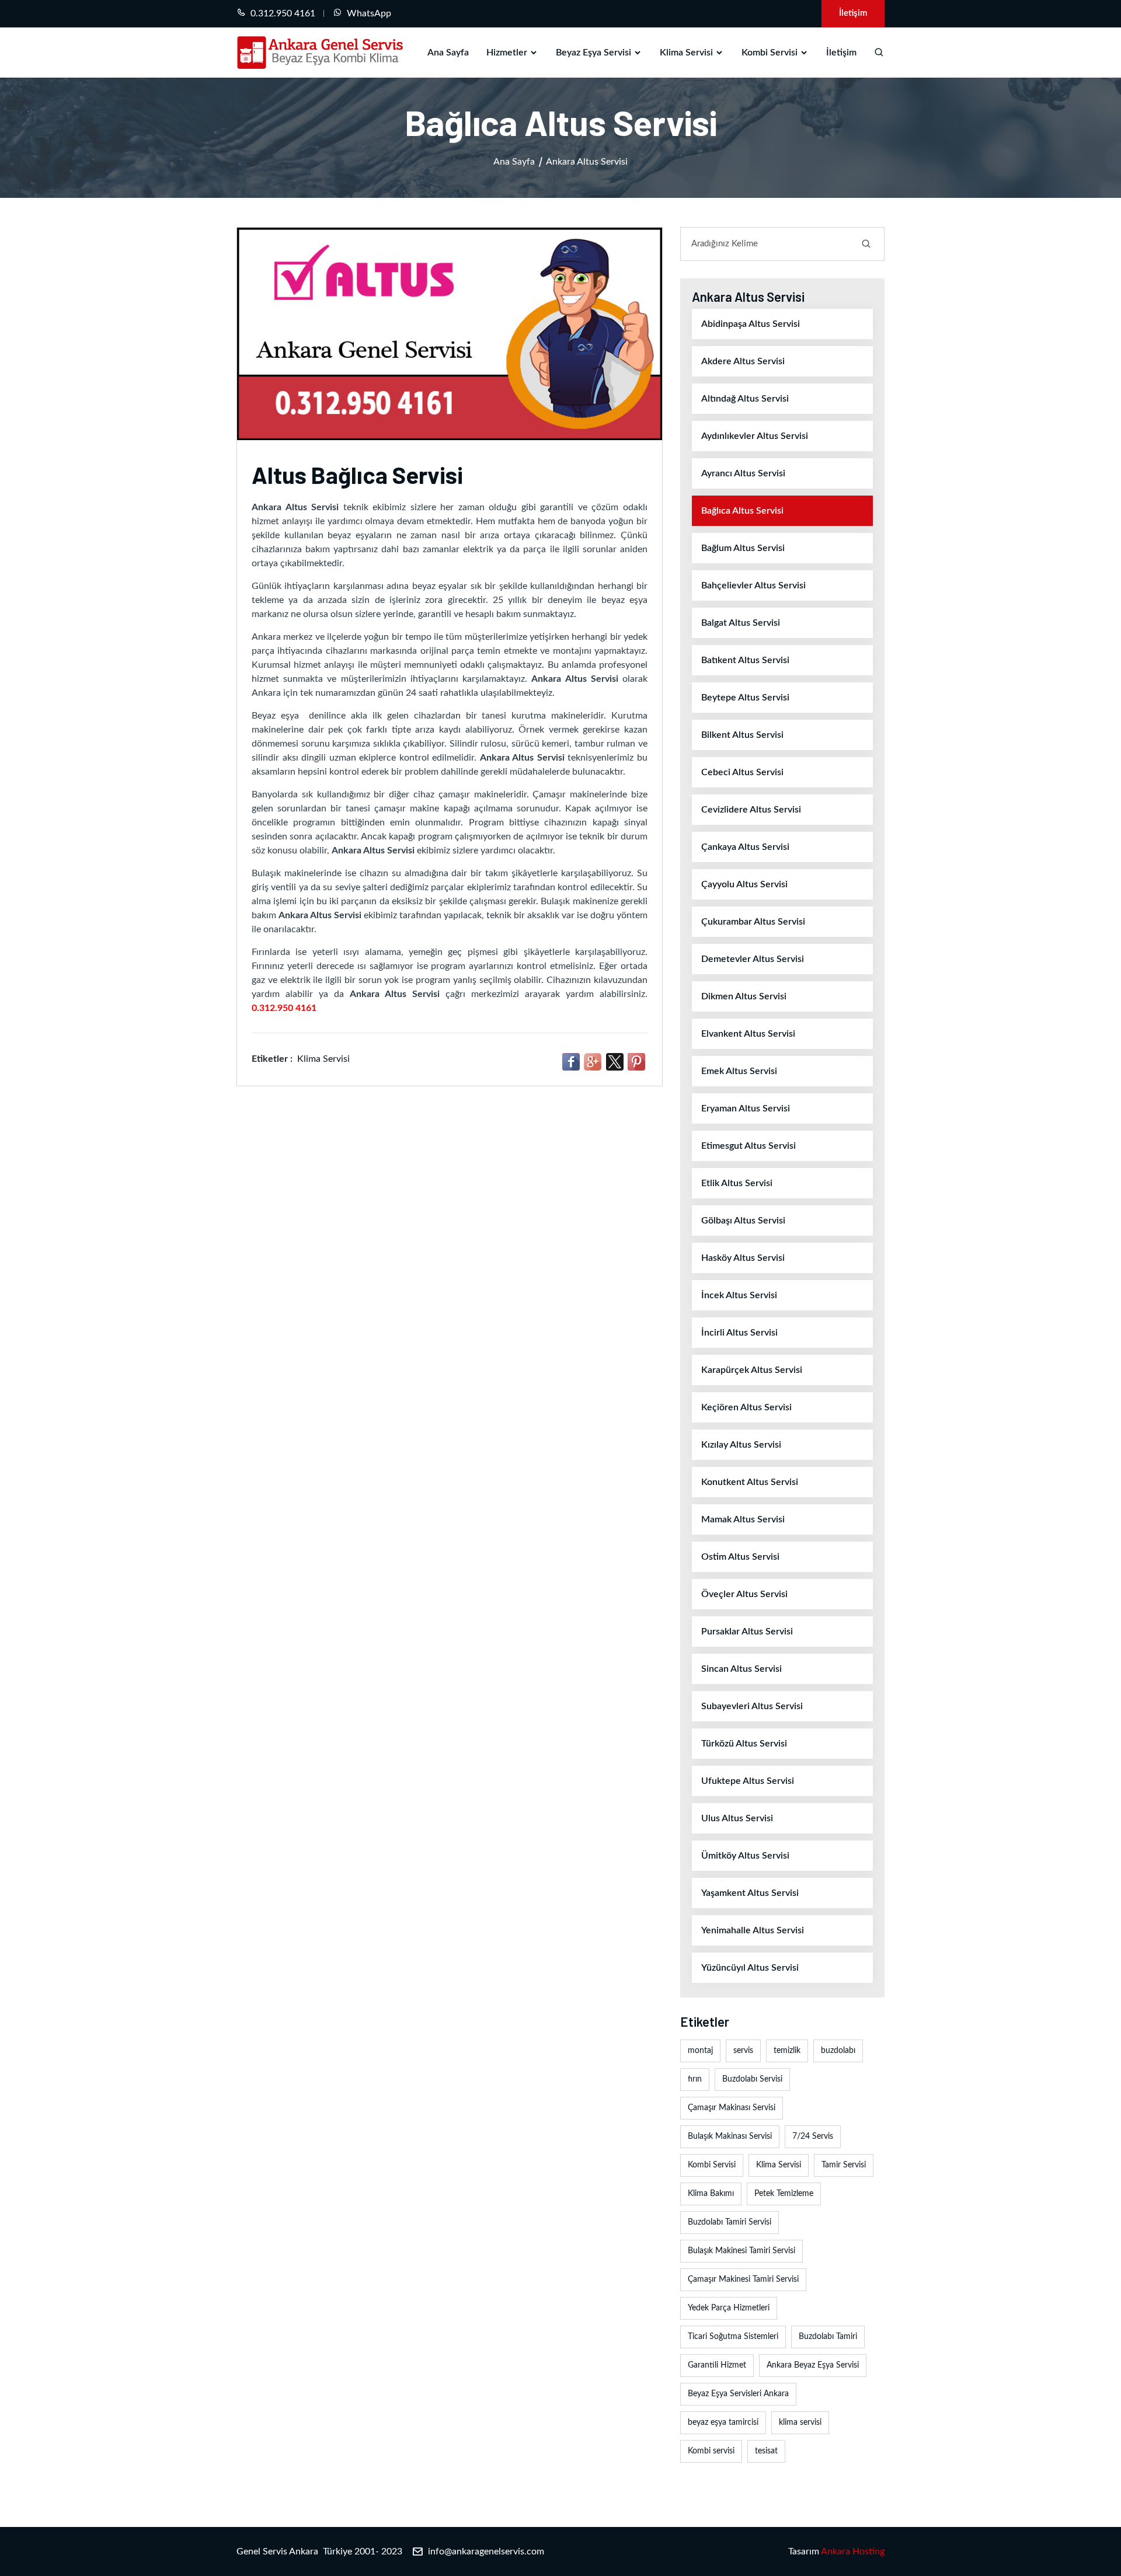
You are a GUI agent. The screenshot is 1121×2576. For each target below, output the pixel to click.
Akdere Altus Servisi (743, 361)
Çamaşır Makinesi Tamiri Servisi (743, 2279)
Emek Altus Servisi (739, 1071)
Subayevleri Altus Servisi (752, 1706)
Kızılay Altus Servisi (741, 1445)
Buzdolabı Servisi (752, 2079)
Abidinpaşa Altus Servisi (751, 324)
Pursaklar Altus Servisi (747, 1632)
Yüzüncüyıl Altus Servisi (750, 1968)
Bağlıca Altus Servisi (742, 511)
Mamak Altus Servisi (743, 1519)
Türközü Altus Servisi (744, 1744)
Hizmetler (507, 53)
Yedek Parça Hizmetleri (729, 2308)
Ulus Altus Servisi (737, 1818)
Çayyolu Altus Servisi (744, 884)
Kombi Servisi (770, 53)
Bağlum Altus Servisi (743, 548)
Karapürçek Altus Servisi (752, 1370)
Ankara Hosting (853, 2551)
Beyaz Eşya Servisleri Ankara (738, 2394)
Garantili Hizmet (717, 2365)
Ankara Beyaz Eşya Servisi (813, 2365)
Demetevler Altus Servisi (753, 959)
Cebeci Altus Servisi (742, 772)
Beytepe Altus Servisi (745, 698)
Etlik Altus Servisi (737, 1183)
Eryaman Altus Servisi (746, 1109)
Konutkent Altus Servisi (750, 1482)
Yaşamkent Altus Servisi (750, 1893)
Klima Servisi (686, 53)
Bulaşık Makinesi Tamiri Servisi (741, 2251)
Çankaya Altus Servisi (745, 847)
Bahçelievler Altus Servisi (753, 585)
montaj (700, 2051)
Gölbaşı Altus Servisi (743, 1221)
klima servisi (800, 2422)
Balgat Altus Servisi (741, 623)
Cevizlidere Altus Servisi (751, 810)
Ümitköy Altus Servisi (745, 1856)
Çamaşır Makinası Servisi (732, 2108)
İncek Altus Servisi (739, 1295)
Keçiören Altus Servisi (746, 1407)
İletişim (853, 13)
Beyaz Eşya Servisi (593, 53)
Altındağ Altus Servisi (745, 399)
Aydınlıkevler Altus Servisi (755, 436)
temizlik (787, 2051)
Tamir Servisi (844, 2165)
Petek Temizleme (784, 2194)
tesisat (766, 2451)
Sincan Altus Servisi (741, 1669)
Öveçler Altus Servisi (744, 1594)
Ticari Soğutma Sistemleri (733, 2337)
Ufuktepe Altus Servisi (748, 1781)
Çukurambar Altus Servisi (753, 922)
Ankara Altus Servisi (587, 162)
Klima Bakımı (711, 2194)
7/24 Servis (813, 2136)
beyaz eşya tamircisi (723, 2422)
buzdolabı (838, 2051)
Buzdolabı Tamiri (828, 2337)
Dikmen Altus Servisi (744, 996)
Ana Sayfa (448, 53)
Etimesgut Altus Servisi (749, 1146)
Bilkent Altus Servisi (742, 735)
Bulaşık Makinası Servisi (730, 2136)
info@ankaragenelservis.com (486, 2551)
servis (743, 2051)
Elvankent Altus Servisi (748, 1034)
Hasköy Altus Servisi (743, 1258)
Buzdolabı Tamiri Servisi (730, 2222)
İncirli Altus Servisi (739, 1333)
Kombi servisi (711, 2451)
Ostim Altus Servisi (740, 1557)
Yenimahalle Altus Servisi (753, 1930)
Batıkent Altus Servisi (745, 660)
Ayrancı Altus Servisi (743, 473)
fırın (695, 2079)
